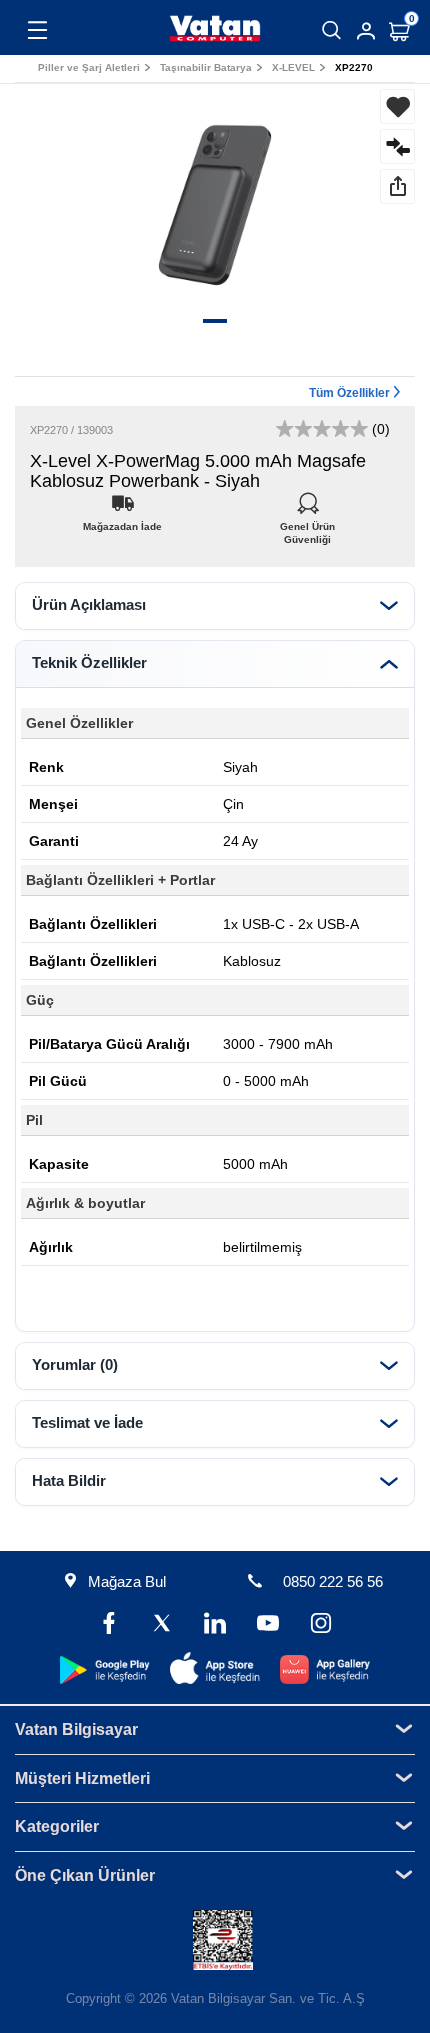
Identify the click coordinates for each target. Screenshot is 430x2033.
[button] (215, 321)
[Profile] (366, 31)
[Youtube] (267, 1625)
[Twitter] (162, 1625)
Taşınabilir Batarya (206, 67)
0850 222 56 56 (333, 1581)
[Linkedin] (215, 1625)
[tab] (215, 606)
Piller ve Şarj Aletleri (89, 67)
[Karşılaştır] (397, 146)
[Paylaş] (397, 186)
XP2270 (354, 67)
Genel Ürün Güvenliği (307, 521)
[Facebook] (109, 1625)
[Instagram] (320, 1625)
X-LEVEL (293, 67)
